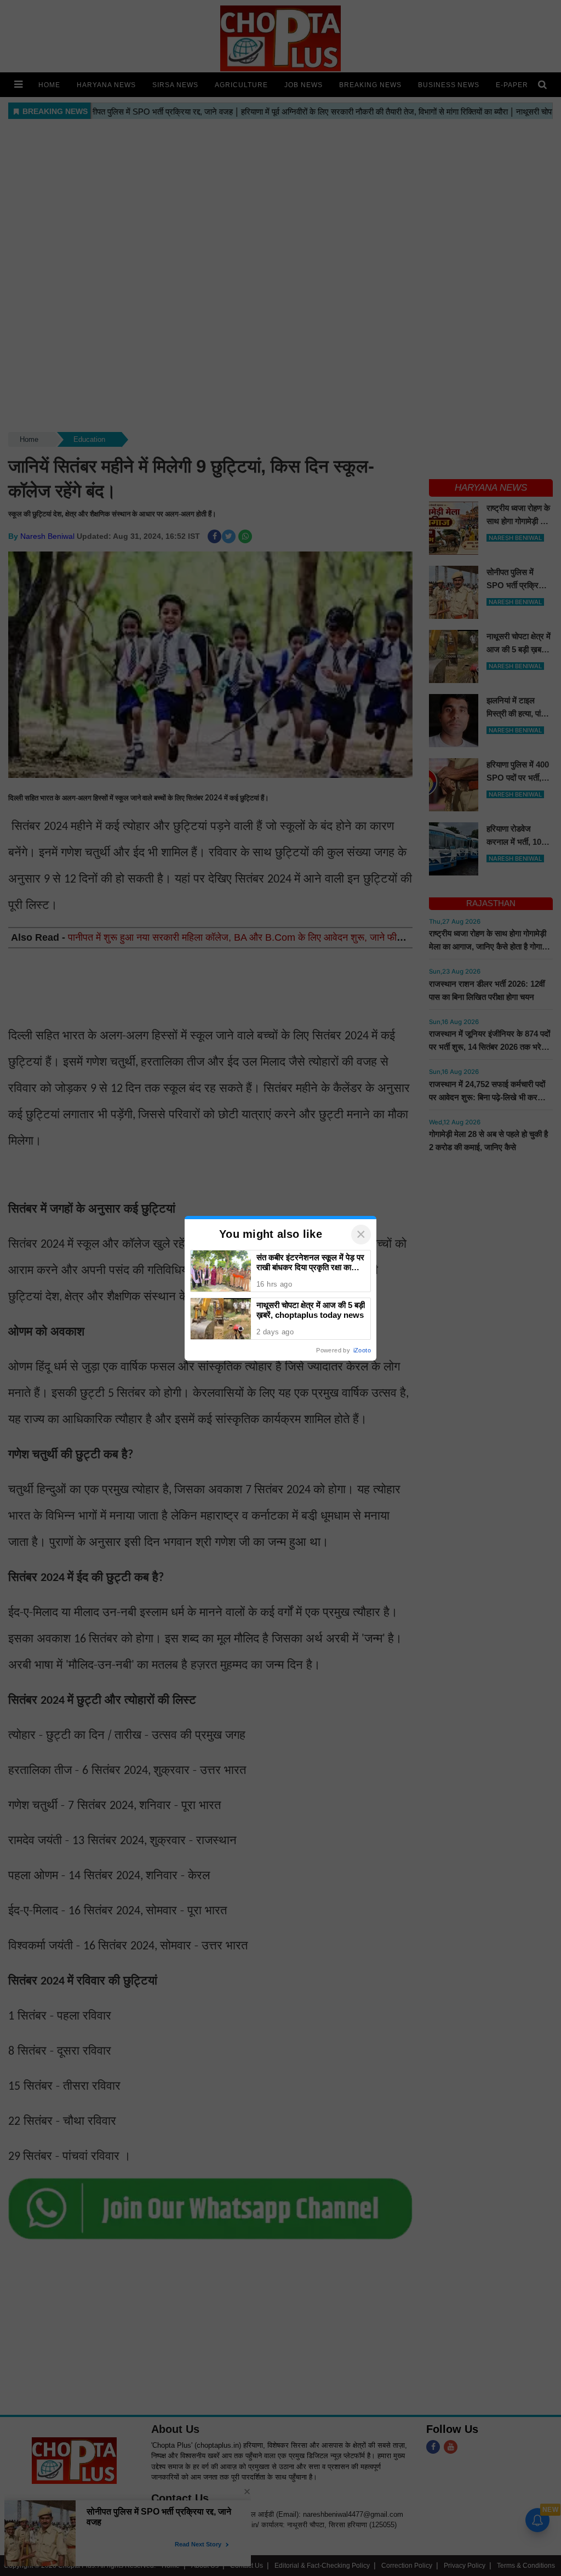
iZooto (362, 1350)
